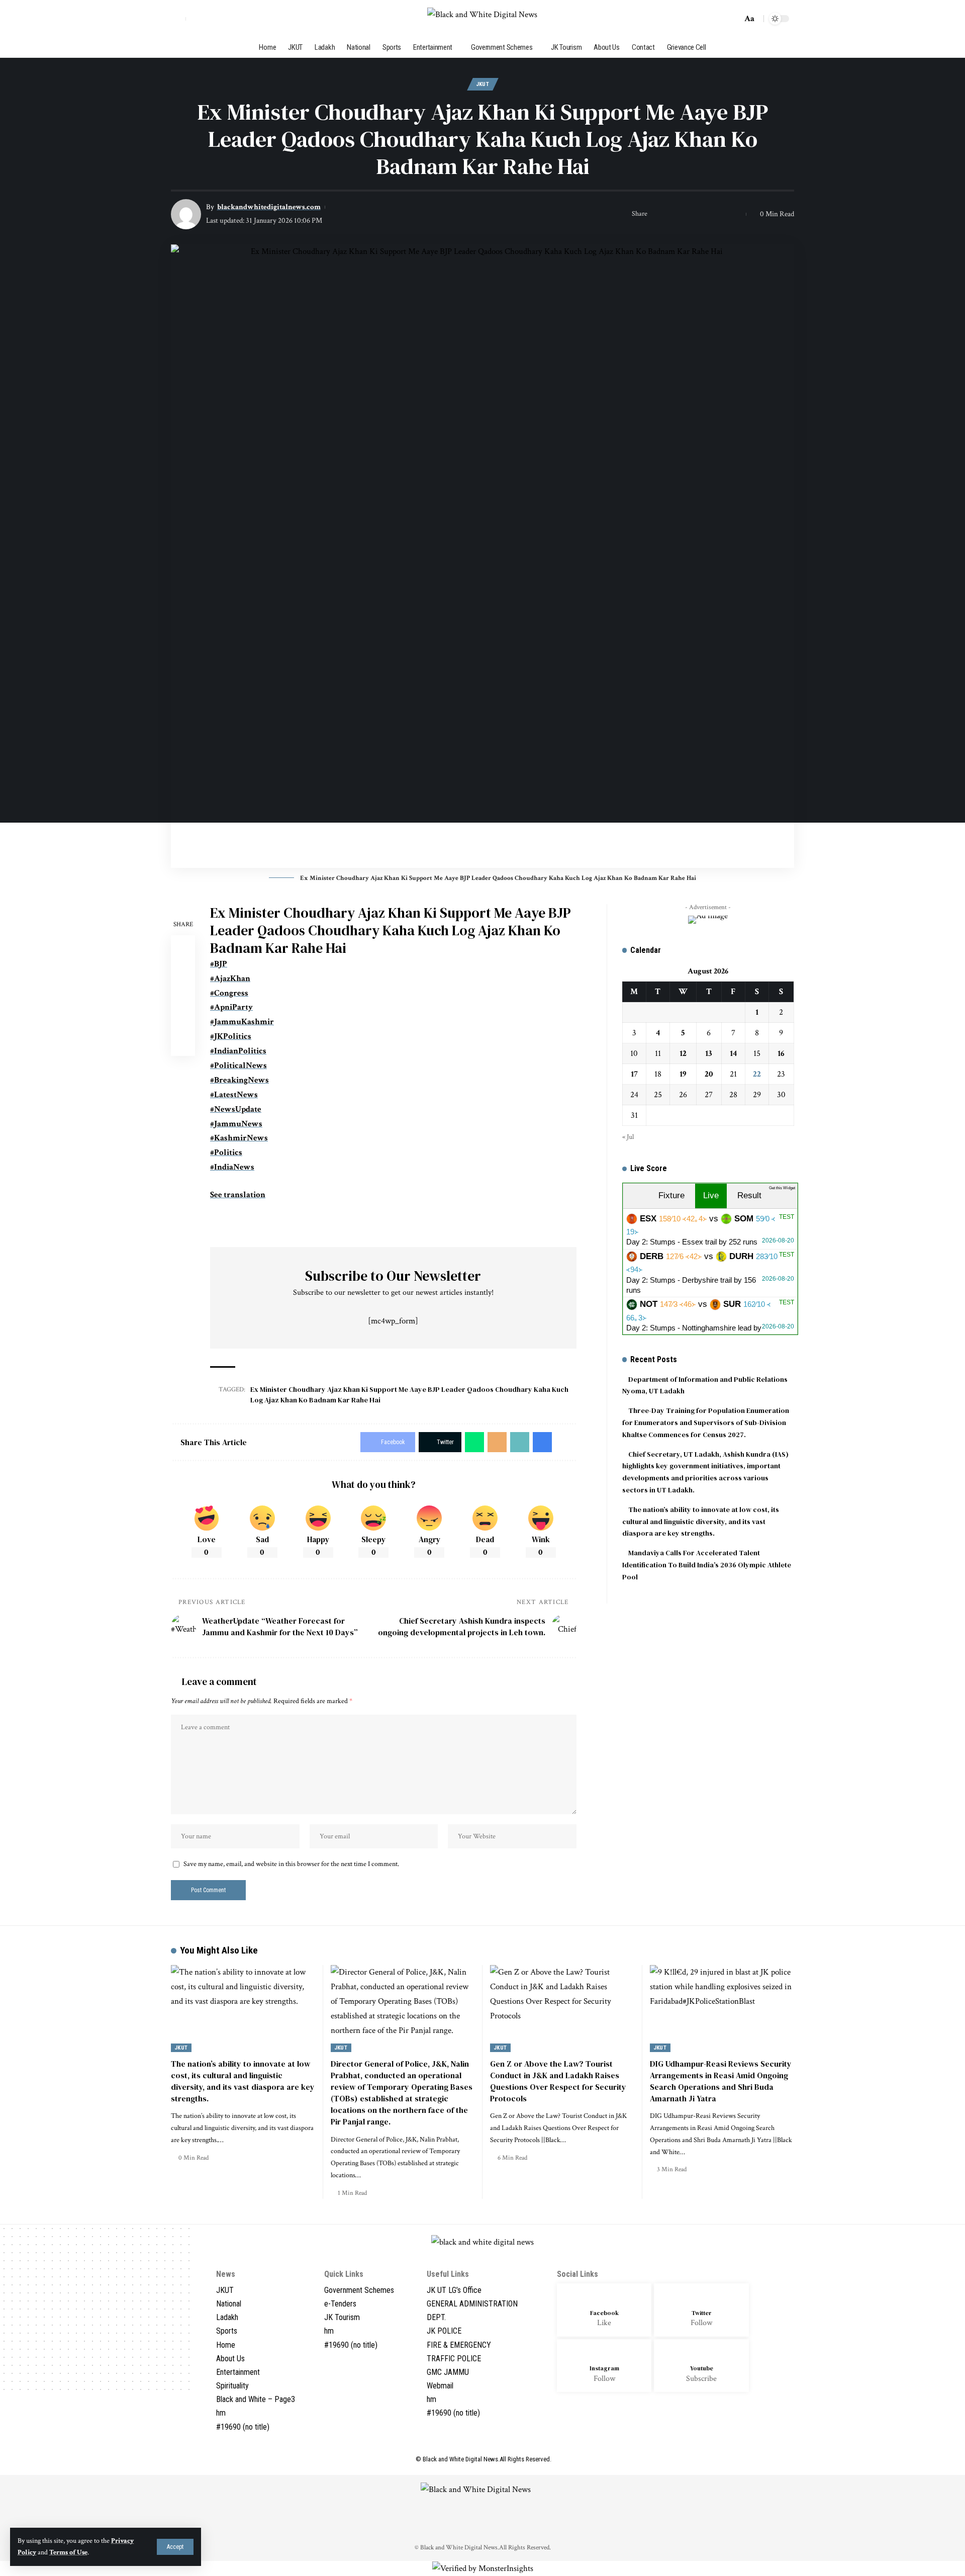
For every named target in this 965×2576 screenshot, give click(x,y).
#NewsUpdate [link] (236, 1109)
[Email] (705, 214)
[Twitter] (206, 18)
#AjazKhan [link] (230, 979)
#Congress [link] (229, 993)
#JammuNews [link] (236, 1124)
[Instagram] (229, 18)
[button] (393, 1222)
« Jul (628, 1137)
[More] (183, 1044)
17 (634, 1074)
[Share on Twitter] (673, 214)
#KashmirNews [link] (239, 1138)
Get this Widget (782, 1188)
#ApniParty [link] (231, 1007)
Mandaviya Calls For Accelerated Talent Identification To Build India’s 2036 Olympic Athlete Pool (707, 1565)
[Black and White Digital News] (482, 19)
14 (733, 1053)
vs (710, 1230)
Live (711, 1195)
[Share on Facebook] (658, 214)
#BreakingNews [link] (239, 1080)
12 (683, 1053)
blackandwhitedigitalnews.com (269, 207)
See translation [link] (238, 1195)
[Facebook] (194, 18)
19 (683, 1074)
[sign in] (178, 19)
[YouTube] (217, 18)
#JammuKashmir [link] (242, 1022)
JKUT (483, 84)
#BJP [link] (219, 964)
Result (749, 1195)
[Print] (736, 214)
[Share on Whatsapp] (689, 214)
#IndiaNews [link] (232, 1167)
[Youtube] (701, 2366)
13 (709, 1053)
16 (781, 1053)
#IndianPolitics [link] (238, 1051)
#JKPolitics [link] (231, 1036)
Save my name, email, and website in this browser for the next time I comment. (291, 1864)
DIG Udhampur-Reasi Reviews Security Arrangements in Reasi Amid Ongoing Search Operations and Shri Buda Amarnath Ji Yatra (721, 2081)
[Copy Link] (720, 214)
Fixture (671, 1195)
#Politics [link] (226, 1152)
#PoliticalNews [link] (238, 1065)
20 (709, 1074)
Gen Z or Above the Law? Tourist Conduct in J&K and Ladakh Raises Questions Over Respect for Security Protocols (558, 2081)
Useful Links (448, 2274)
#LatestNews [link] (234, 1095)
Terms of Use (68, 2552)
